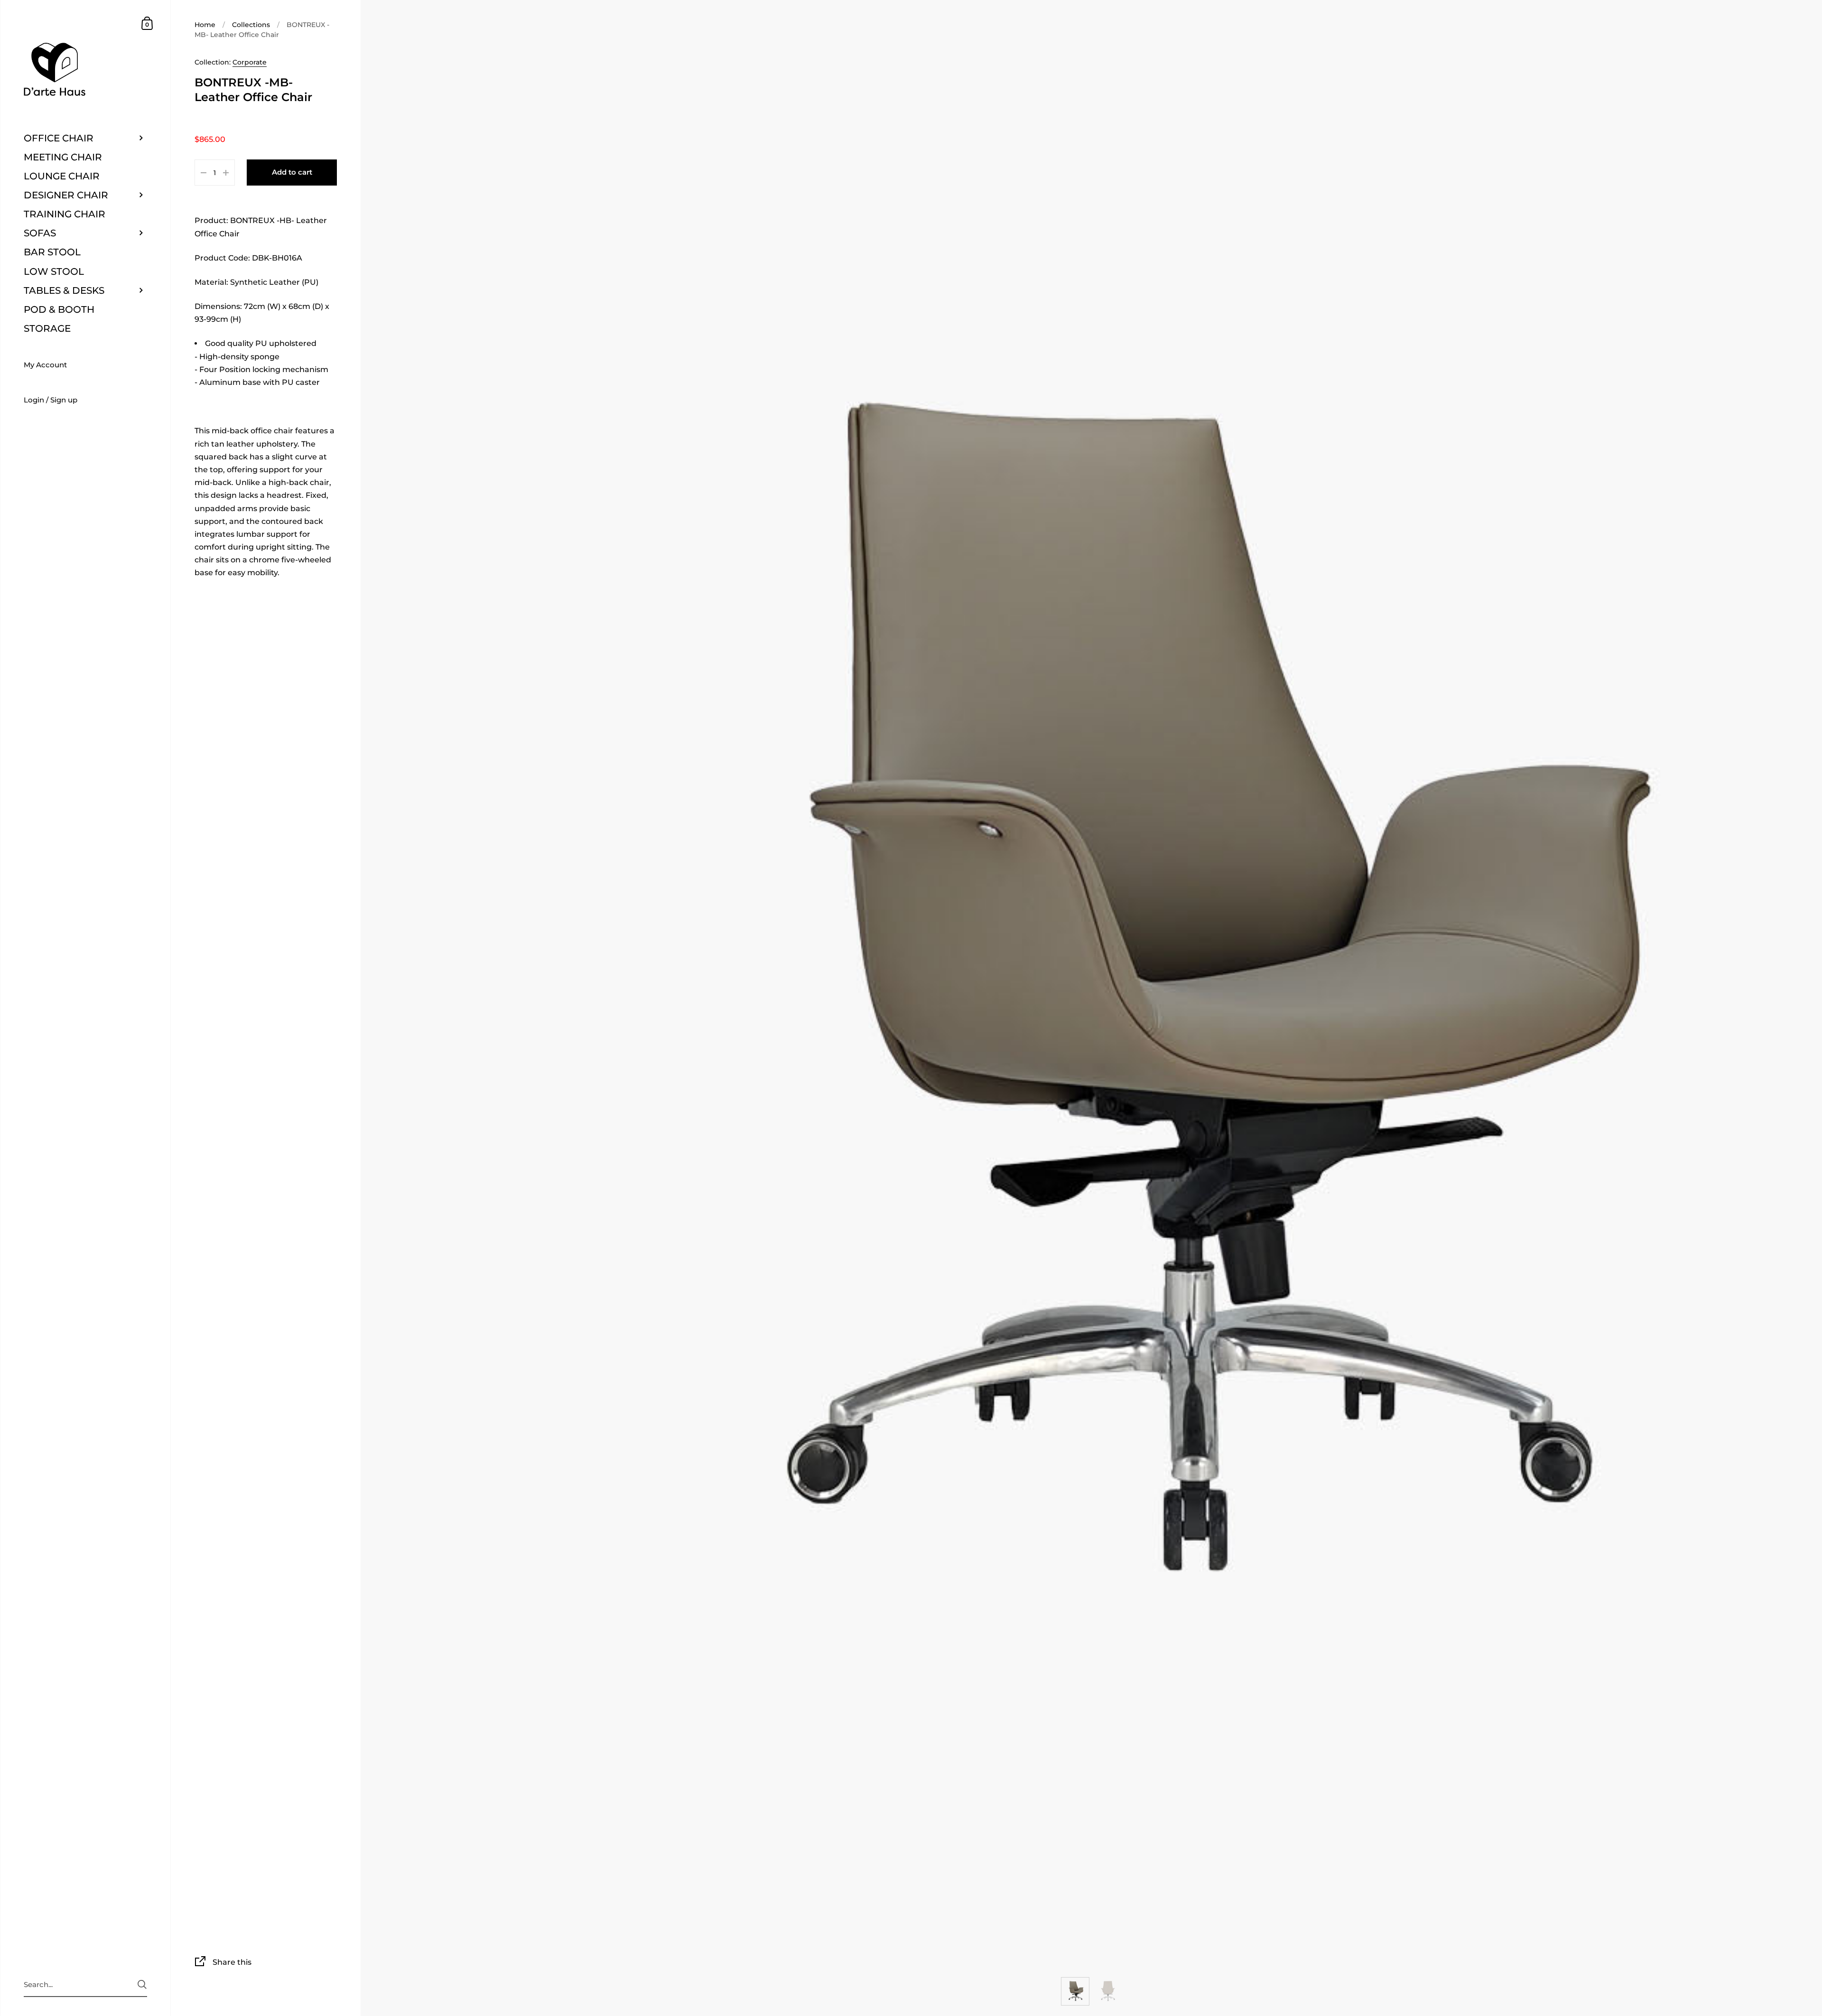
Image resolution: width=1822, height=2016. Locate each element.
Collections (251, 25)
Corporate (250, 62)
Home (205, 25)
